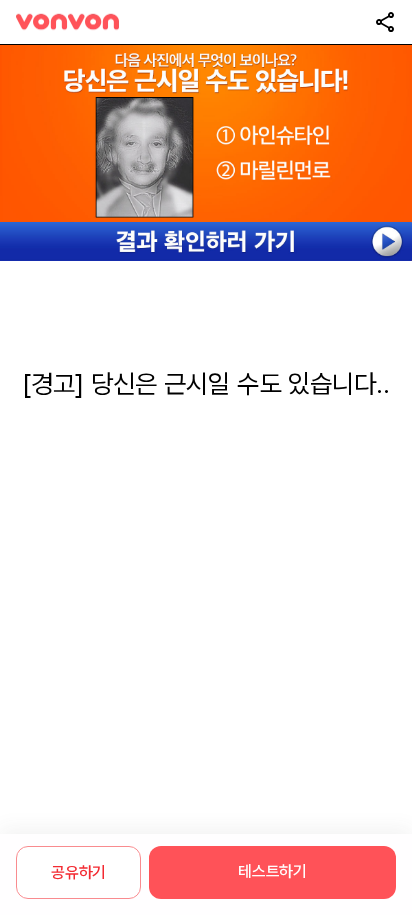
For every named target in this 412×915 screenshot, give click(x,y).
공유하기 (78, 872)
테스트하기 (272, 871)
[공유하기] (385, 22)
